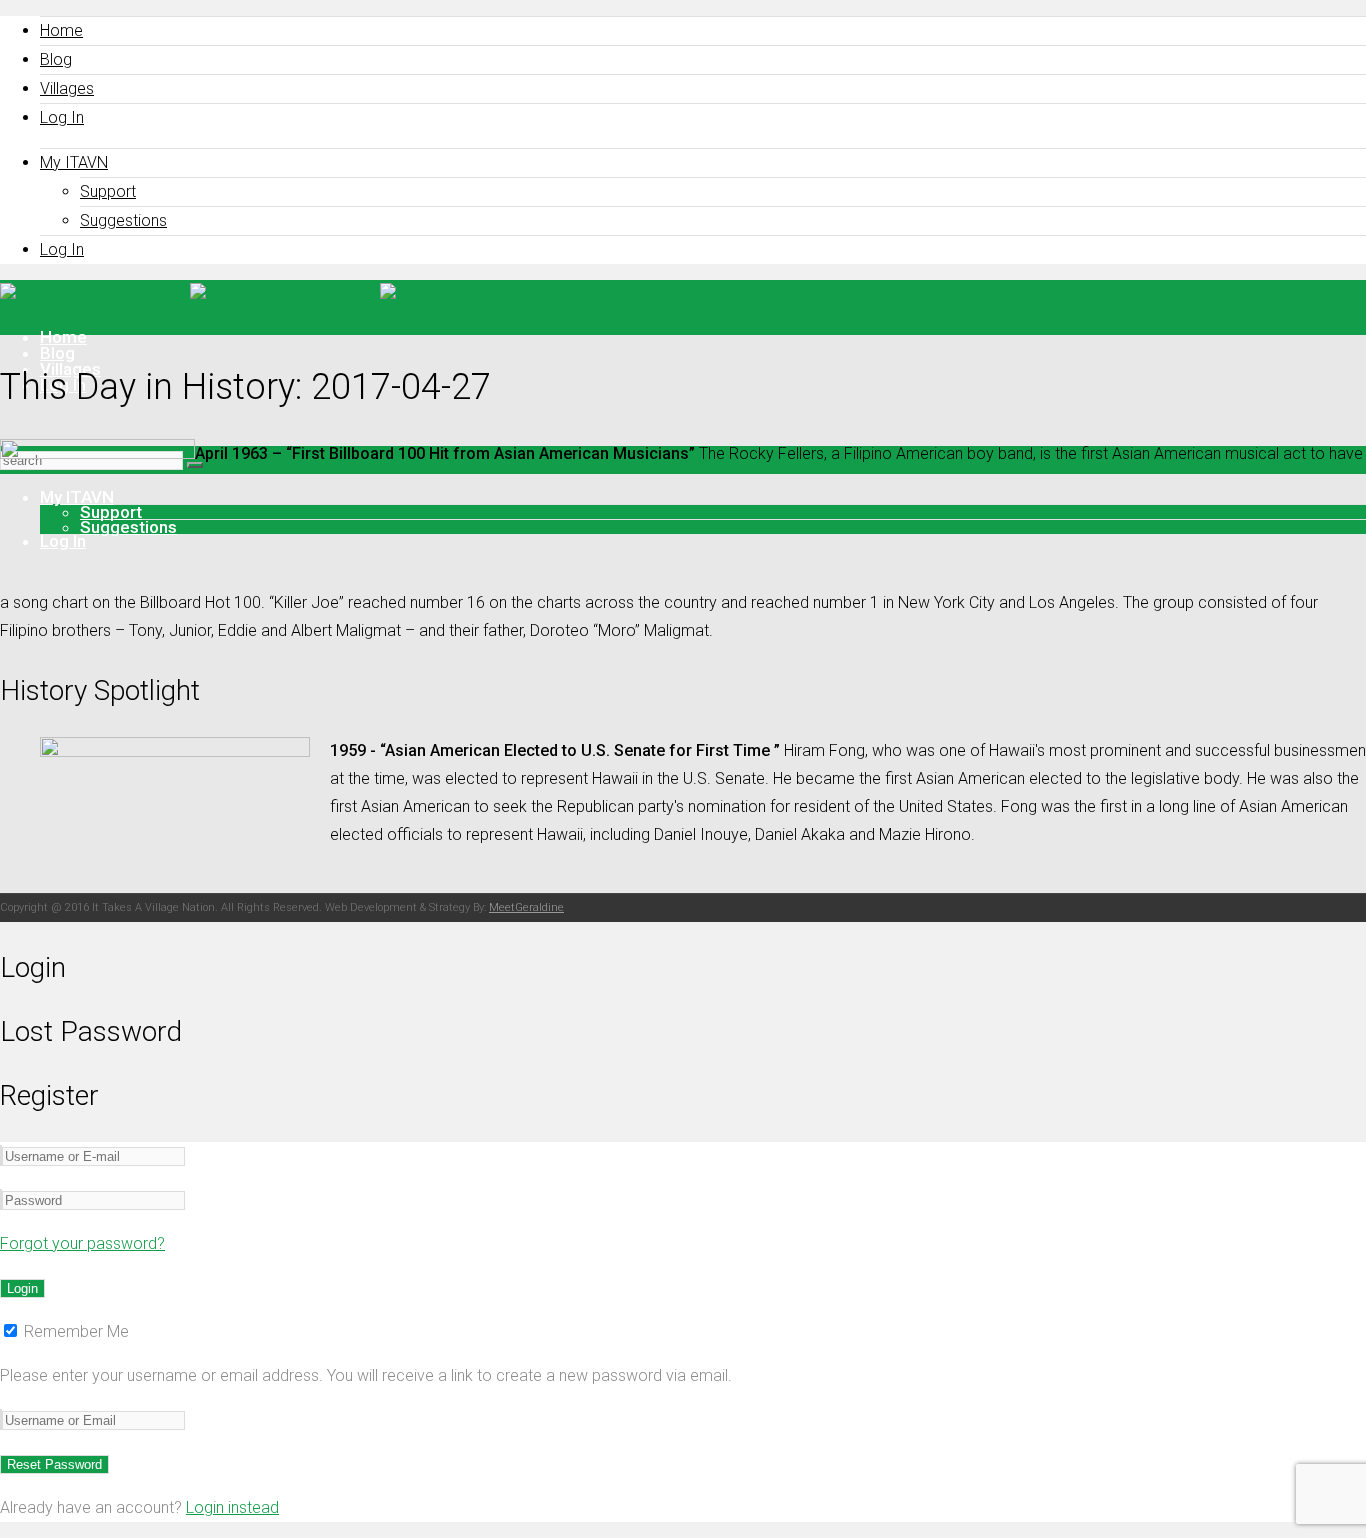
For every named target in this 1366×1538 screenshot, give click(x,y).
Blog (56, 59)
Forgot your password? (82, 1243)
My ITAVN (74, 162)
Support (108, 191)
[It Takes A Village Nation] (283, 296)
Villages (67, 88)
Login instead (232, 1507)
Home (61, 30)
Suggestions (123, 220)
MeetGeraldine (526, 907)
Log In (62, 117)
